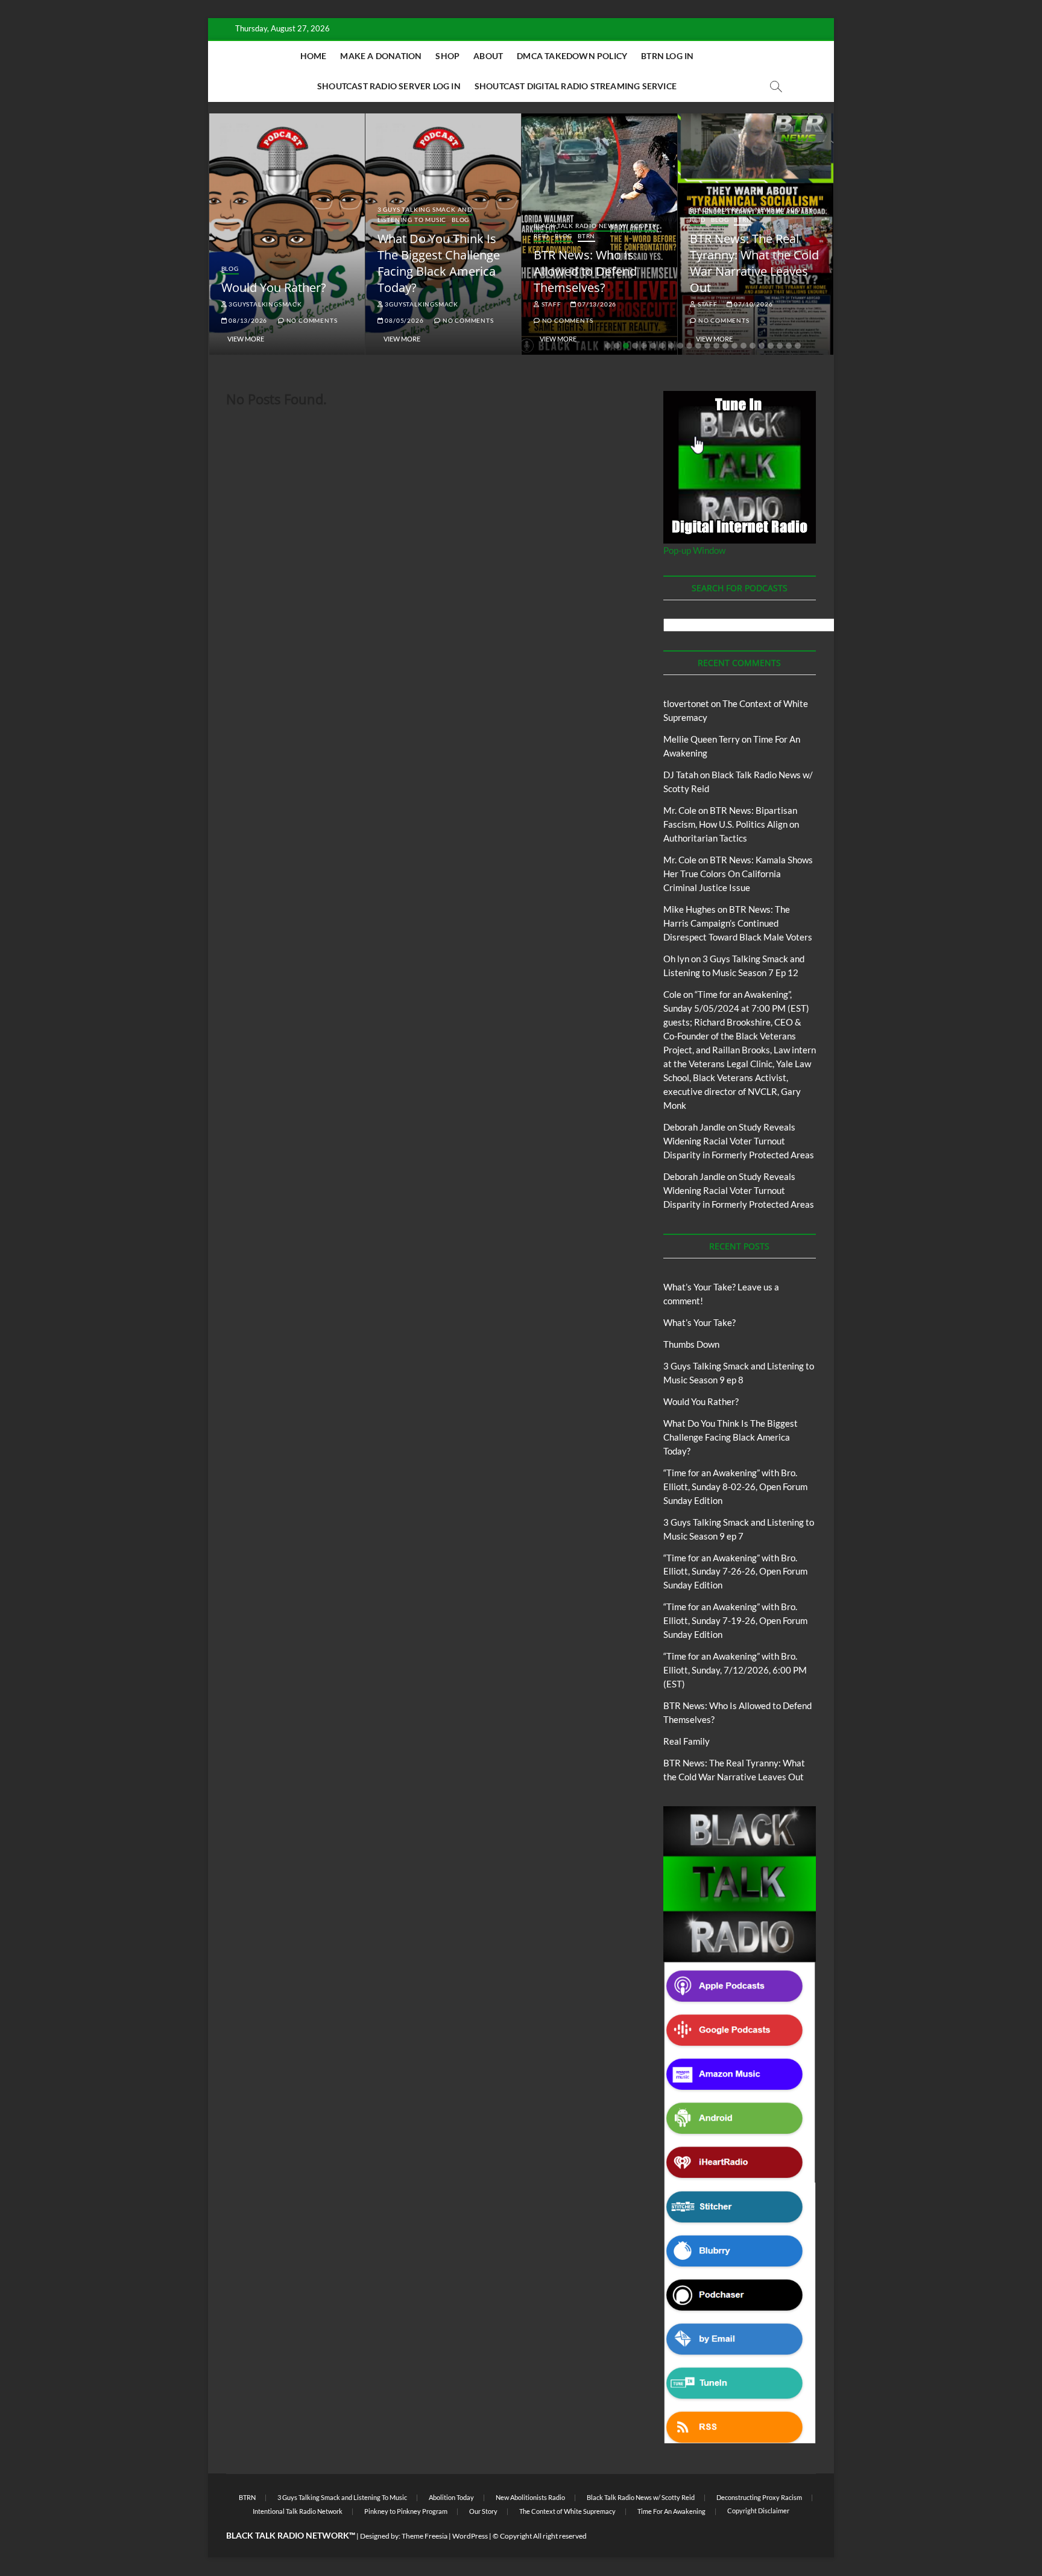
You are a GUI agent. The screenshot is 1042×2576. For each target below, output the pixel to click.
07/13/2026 (596, 304)
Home (314, 56)
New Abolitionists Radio (530, 2497)
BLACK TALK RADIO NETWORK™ (291, 2535)
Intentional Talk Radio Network (298, 2511)
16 (744, 346)
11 (698, 346)
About (488, 56)
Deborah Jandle (694, 1127)
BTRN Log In (667, 56)
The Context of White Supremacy (567, 2511)
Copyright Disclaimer (758, 2511)
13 (716, 346)
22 (798, 346)
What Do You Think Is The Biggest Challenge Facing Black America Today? (439, 263)
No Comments (311, 320)
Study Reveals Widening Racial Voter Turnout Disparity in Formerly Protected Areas (739, 1141)
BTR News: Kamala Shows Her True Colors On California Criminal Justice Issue (738, 874)
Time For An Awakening (671, 2511)
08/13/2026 (247, 320)
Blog (230, 268)
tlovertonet (686, 703)
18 (762, 346)
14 (725, 346)
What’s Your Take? (699, 1322)
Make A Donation (381, 56)
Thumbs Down (691, 1344)
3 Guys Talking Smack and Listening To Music (425, 214)
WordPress (470, 2536)
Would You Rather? (274, 287)
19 (771, 346)
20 (780, 346)
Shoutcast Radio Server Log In (389, 86)
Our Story (483, 2511)
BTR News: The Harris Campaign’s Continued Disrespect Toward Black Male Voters (738, 923)
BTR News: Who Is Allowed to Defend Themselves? (585, 271)
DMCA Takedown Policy (572, 56)
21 (789, 346)
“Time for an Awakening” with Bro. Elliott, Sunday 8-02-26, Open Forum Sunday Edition (735, 1486)
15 (734, 346)
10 (689, 346)
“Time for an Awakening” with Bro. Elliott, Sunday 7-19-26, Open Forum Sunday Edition (735, 1620)
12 (707, 346)
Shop (447, 56)
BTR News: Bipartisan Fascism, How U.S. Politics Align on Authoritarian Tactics (731, 824)
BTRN (586, 236)
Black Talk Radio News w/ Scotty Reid (641, 2497)
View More (246, 339)
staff (551, 304)
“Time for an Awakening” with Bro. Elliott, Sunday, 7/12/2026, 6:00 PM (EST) (735, 1670)
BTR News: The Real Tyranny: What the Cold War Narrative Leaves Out (754, 263)
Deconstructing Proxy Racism (759, 2497)
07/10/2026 (753, 304)
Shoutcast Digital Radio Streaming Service (576, 86)
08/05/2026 (404, 320)
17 (753, 346)
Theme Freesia (425, 2536)
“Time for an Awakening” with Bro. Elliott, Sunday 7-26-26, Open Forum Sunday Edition (735, 1572)
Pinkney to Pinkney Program (406, 2511)
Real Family (687, 1741)
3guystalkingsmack (264, 304)
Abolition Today (451, 2497)
